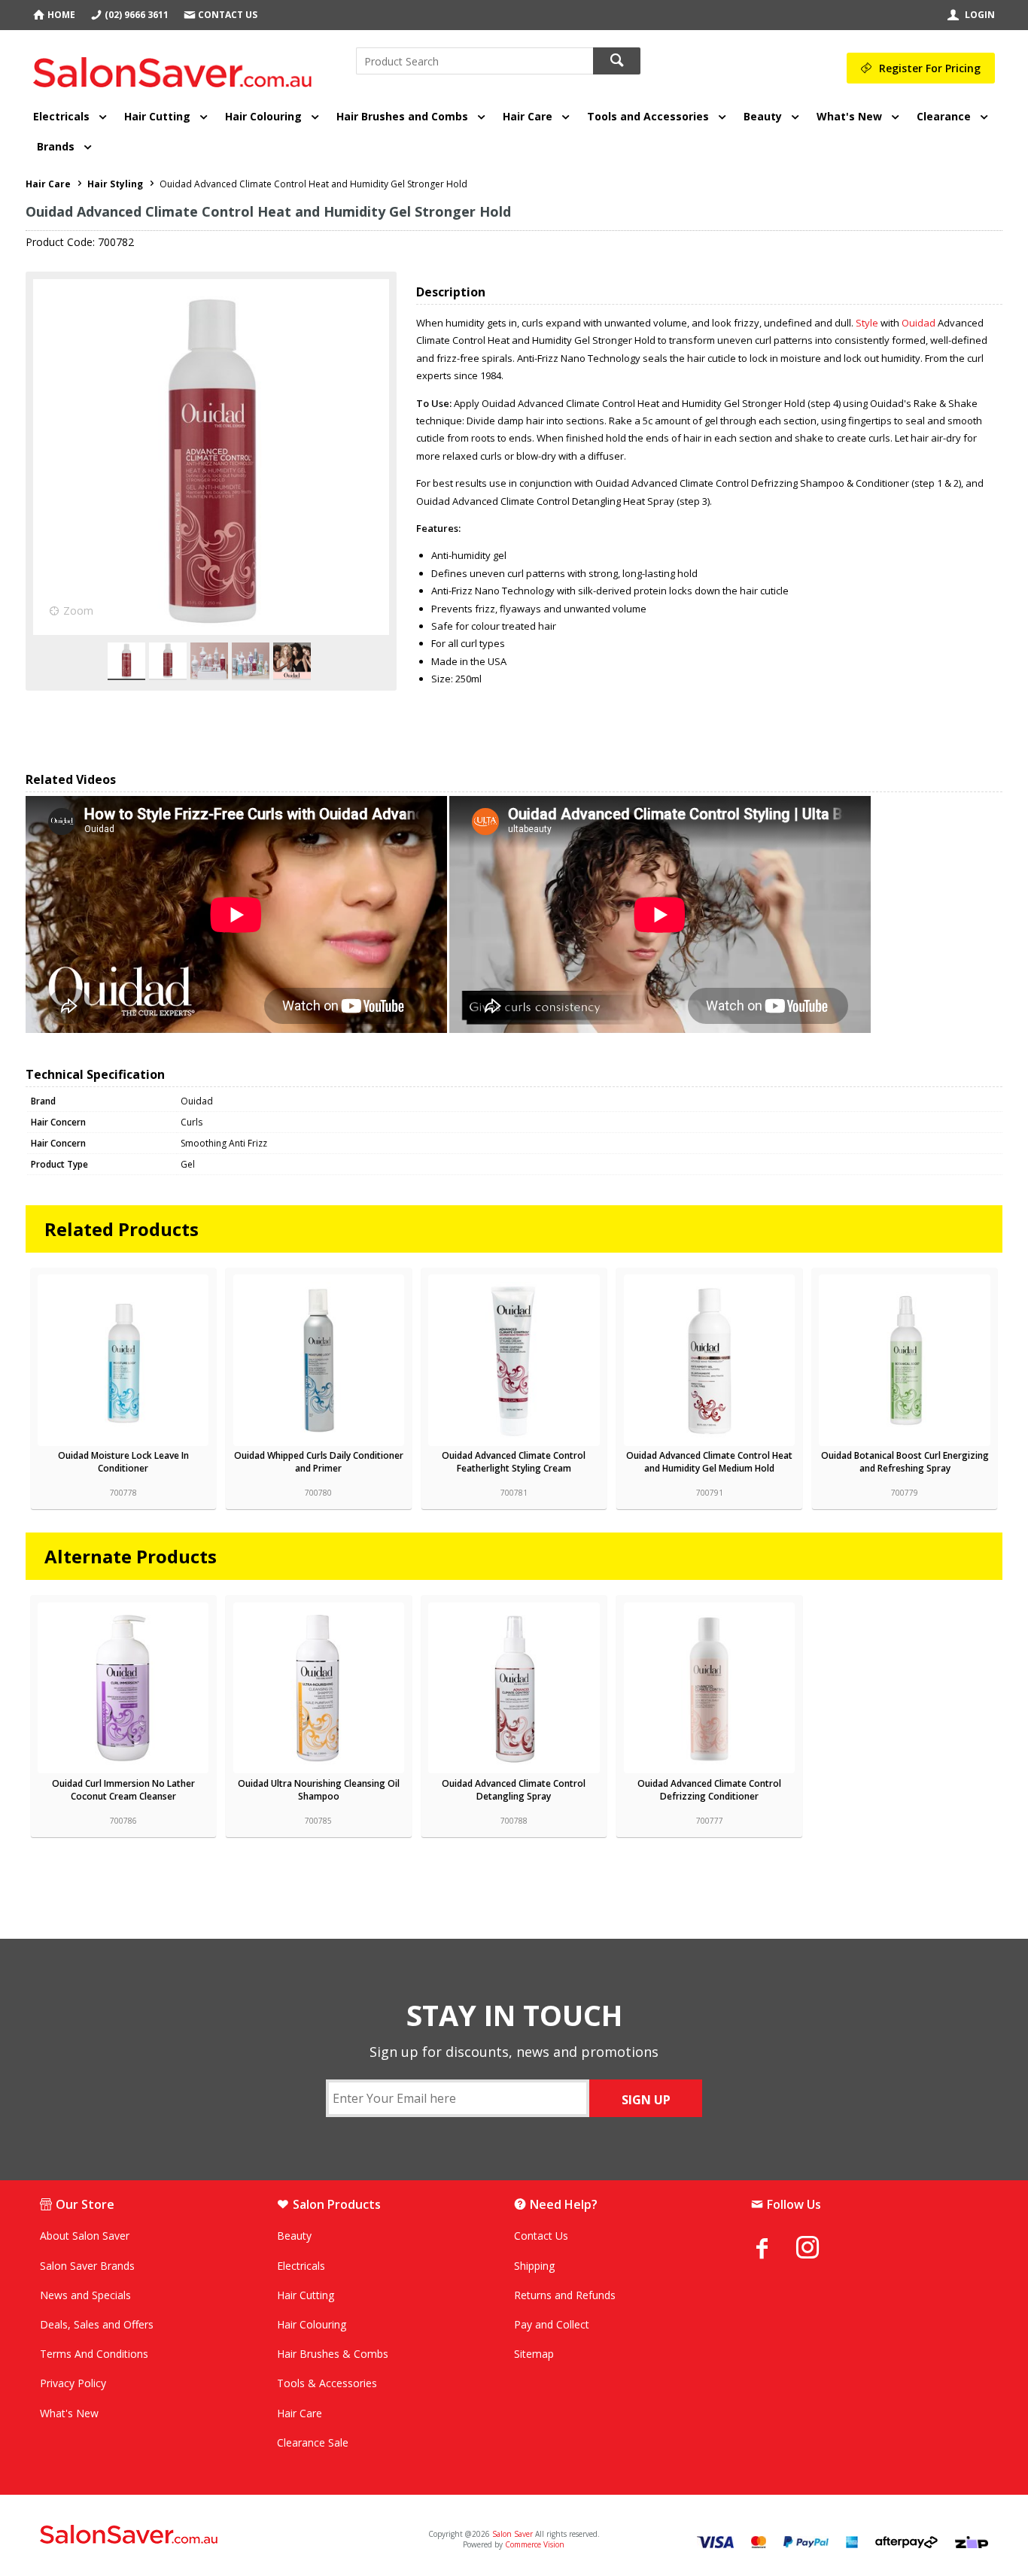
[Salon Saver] (176, 67)
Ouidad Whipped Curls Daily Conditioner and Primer (319, 1462)
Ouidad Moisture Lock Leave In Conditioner (123, 1462)
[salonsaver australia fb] (774, 2248)
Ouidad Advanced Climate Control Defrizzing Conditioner (709, 1790)
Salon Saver (512, 2534)
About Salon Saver (85, 2236)
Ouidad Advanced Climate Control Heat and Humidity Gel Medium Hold (709, 1462)
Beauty (763, 116)
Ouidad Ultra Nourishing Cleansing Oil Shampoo (319, 1790)
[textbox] (474, 61)
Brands (56, 146)
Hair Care (528, 116)
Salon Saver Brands (87, 2266)
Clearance (944, 116)
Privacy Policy (73, 2383)
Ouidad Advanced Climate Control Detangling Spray (514, 1790)
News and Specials (85, 2295)
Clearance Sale (313, 2442)
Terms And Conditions (94, 2354)
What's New (849, 116)
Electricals (61, 116)
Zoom (78, 611)
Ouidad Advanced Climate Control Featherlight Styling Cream (514, 1462)
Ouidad (920, 323)
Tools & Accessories (327, 2383)
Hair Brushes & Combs (333, 2354)
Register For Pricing (930, 68)
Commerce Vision (535, 2544)
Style (868, 323)
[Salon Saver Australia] (196, 2535)
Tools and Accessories (648, 116)
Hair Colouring (263, 116)
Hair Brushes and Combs (402, 116)
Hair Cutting (157, 116)
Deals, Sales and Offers (97, 2324)
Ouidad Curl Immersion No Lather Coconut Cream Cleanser (123, 1790)
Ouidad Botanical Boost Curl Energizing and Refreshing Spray (905, 1462)
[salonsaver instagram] (819, 2249)
